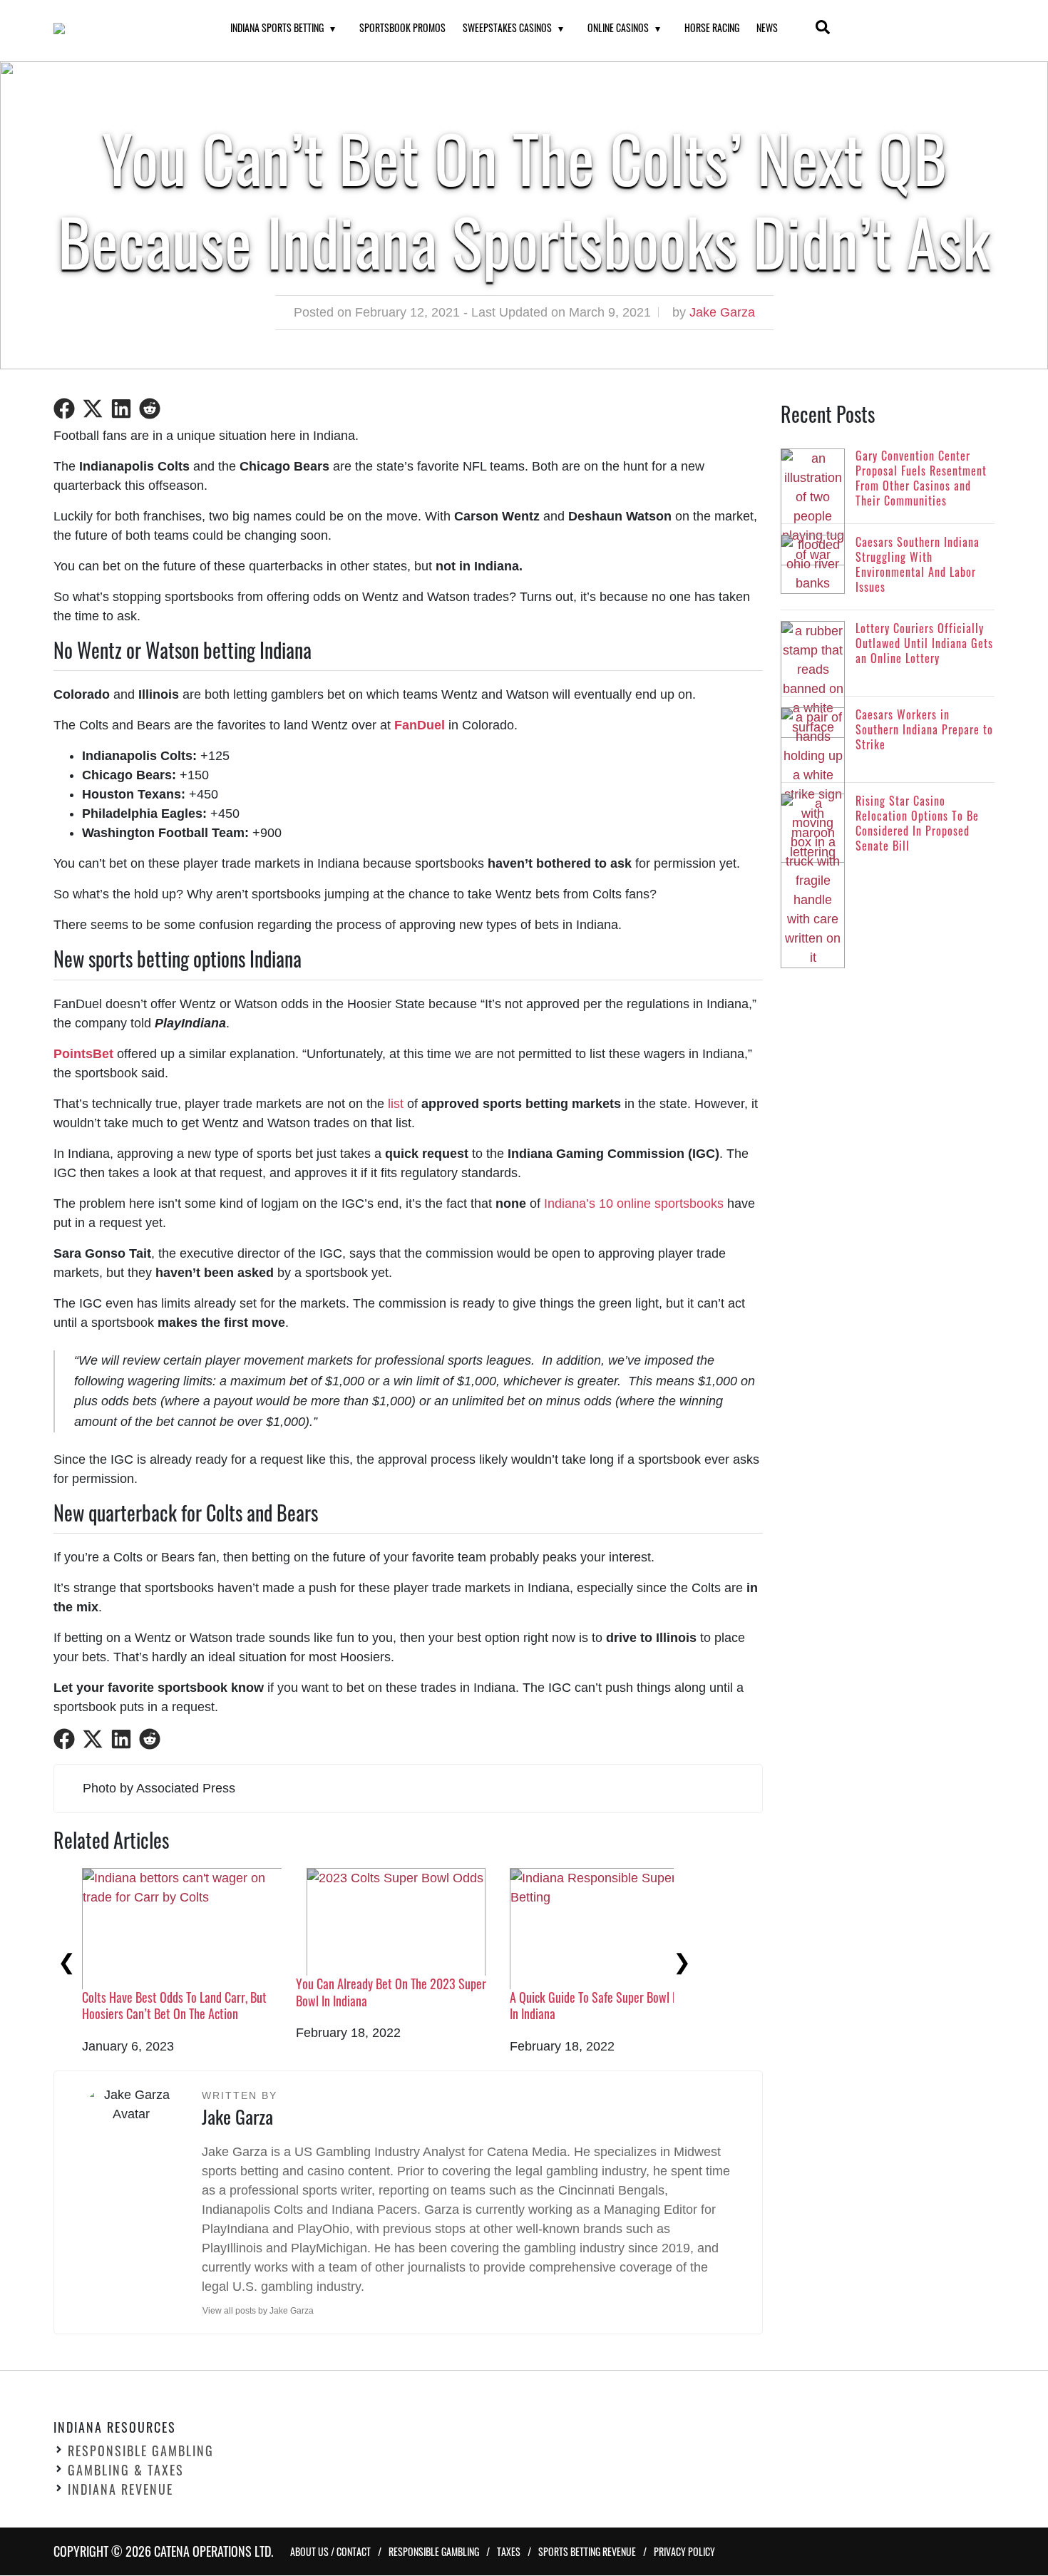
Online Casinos (618, 27)
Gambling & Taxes (126, 2470)
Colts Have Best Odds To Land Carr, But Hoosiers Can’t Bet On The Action (174, 2005)
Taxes (509, 2552)
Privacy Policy (684, 2552)
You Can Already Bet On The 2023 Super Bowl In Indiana (391, 1992)
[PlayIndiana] (124, 29)
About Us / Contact (330, 2552)
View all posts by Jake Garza (258, 2311)
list (396, 1104)
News (767, 27)
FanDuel (420, 725)
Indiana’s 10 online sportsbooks (634, 1204)
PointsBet (83, 1054)
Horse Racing (712, 27)
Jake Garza (722, 312)
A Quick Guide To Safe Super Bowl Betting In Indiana (608, 2005)
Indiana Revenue (120, 2490)
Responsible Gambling (141, 2451)
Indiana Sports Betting (277, 27)
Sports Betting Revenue (587, 2552)
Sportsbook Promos (402, 27)
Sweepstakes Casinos (507, 27)
